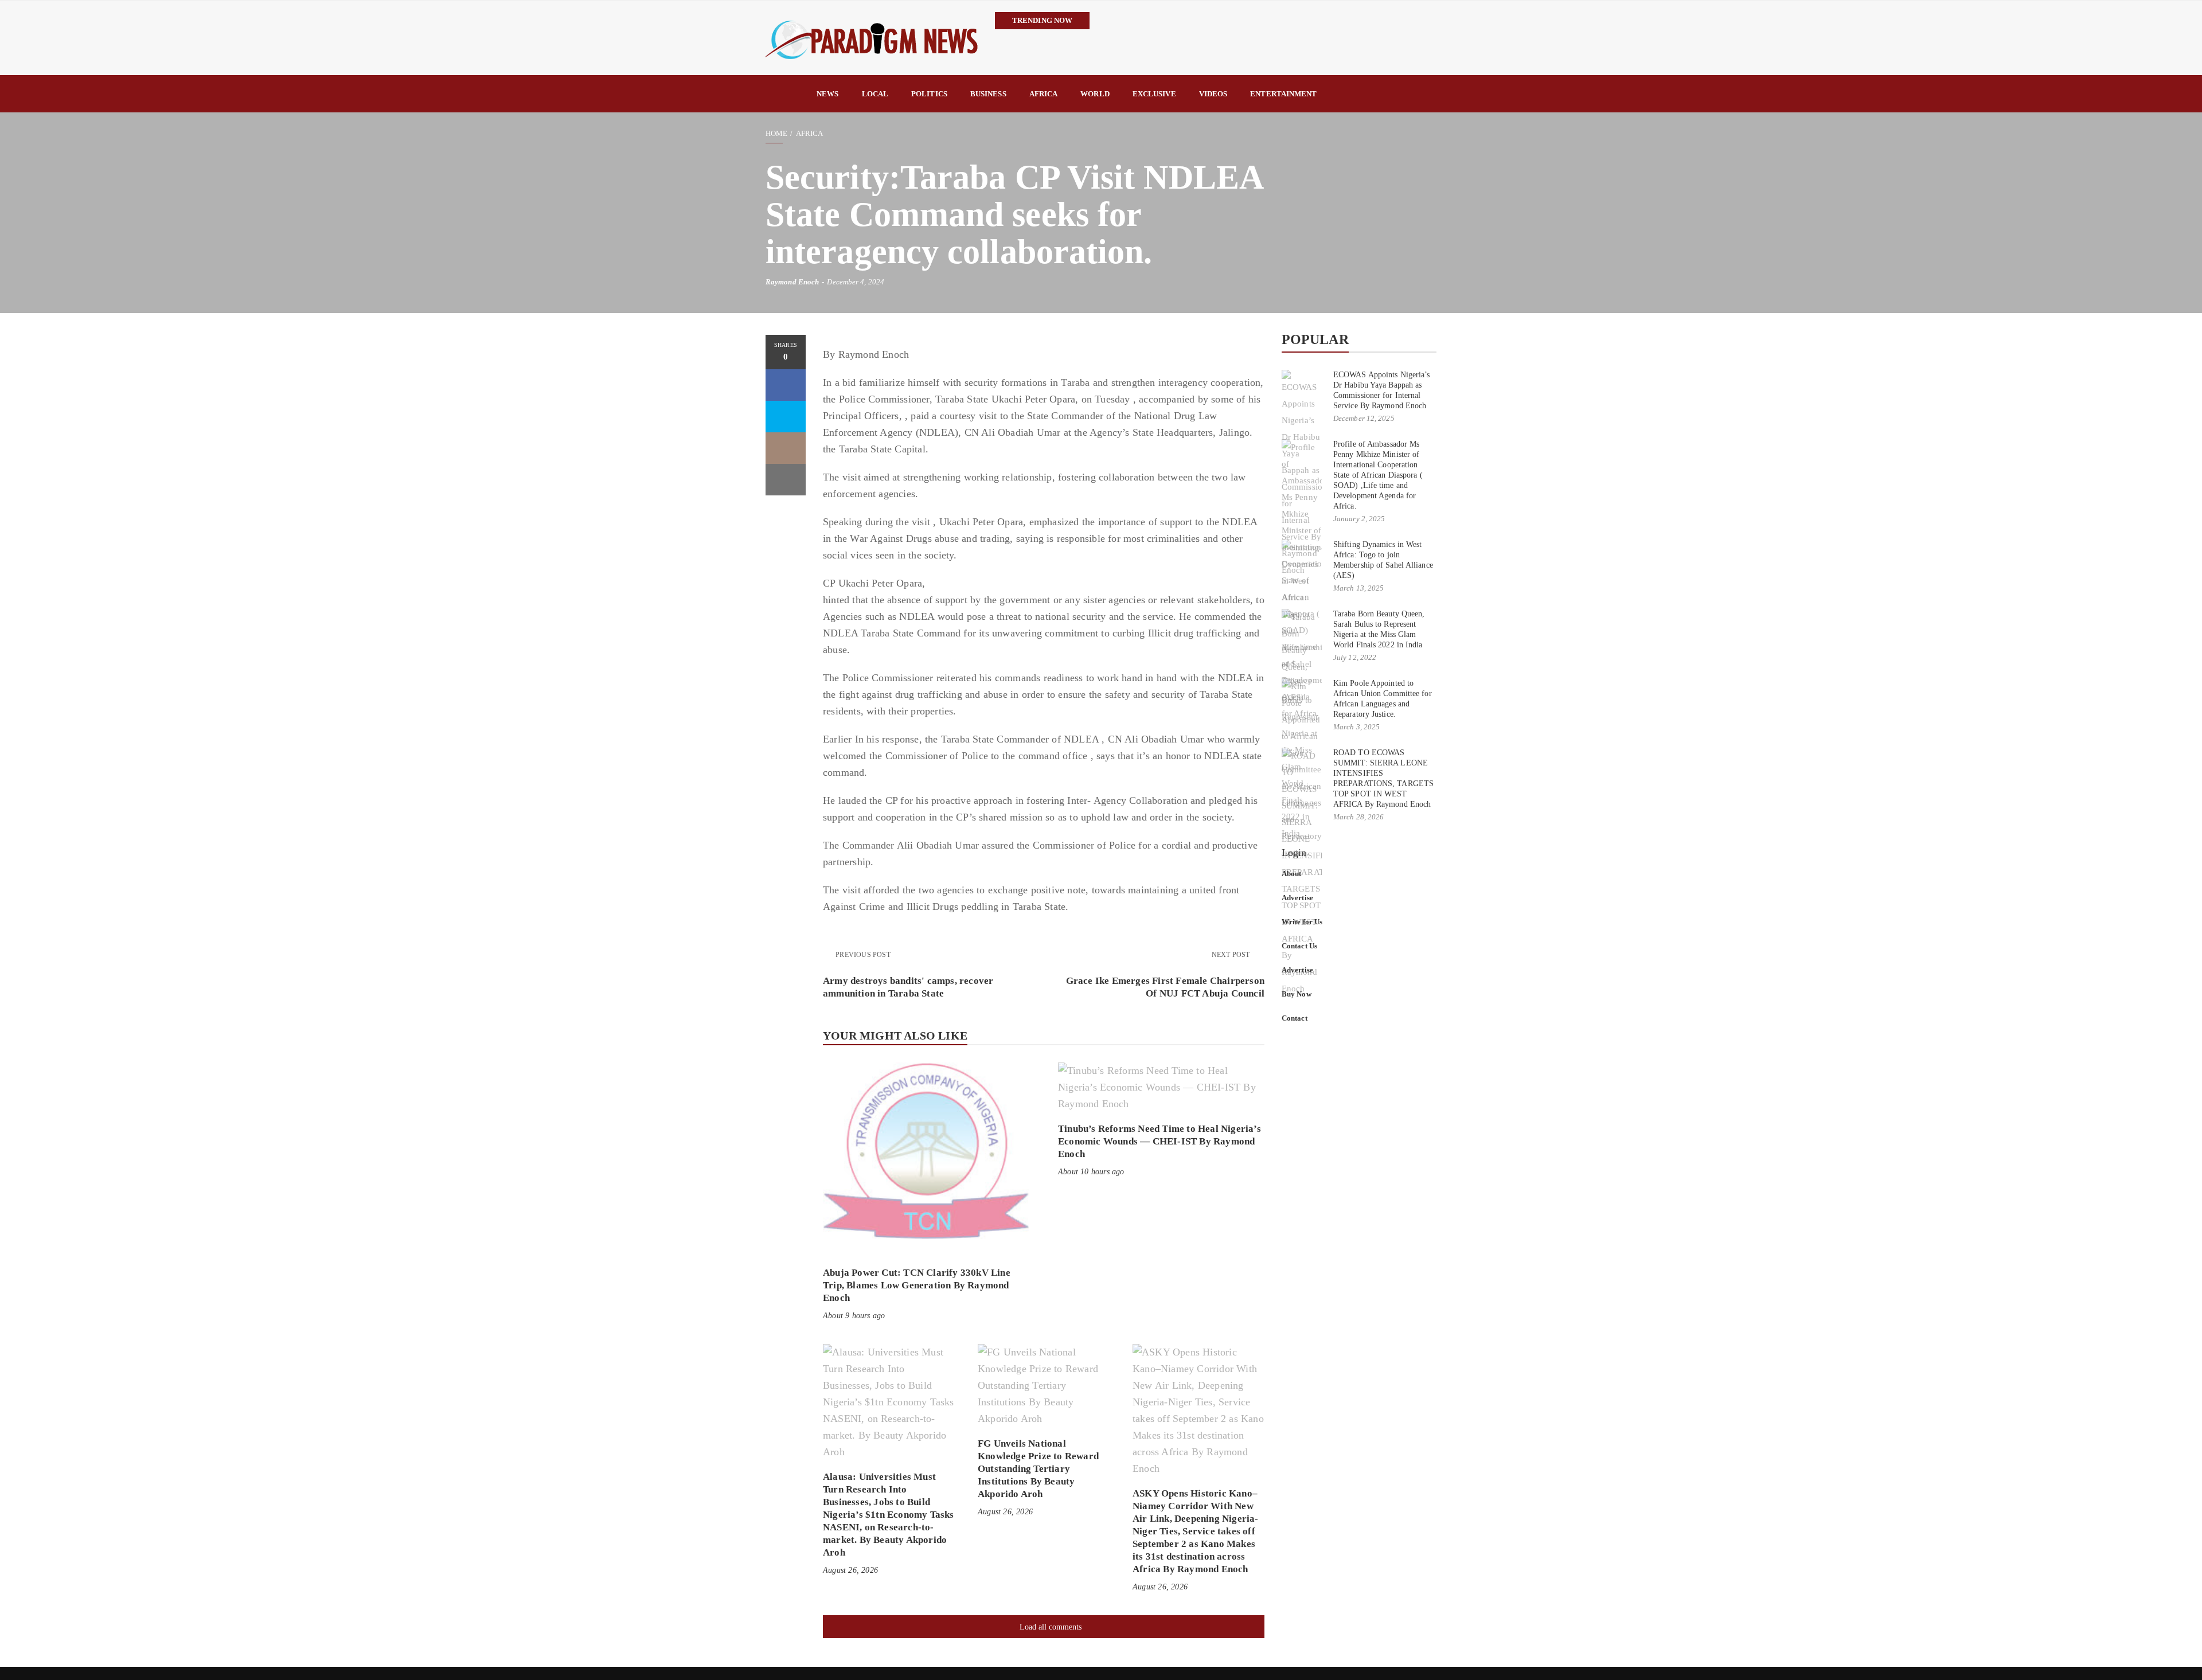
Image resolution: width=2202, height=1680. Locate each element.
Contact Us (1299, 946)
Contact (1295, 1018)
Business (988, 94)
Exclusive (1154, 94)
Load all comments (1051, 1627)
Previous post (863, 955)
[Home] (785, 94)
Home (776, 133)
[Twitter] (786, 417)
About (1292, 874)
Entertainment (1283, 94)
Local (875, 94)
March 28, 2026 (1358, 817)
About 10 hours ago (1091, 1172)
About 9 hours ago (854, 1316)
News (827, 94)
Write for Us (1302, 922)
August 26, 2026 (850, 1570)
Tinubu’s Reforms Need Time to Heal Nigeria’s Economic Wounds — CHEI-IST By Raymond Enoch (1159, 1141)
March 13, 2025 (1358, 588)
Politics (929, 94)
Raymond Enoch (792, 282)
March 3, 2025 (1356, 727)
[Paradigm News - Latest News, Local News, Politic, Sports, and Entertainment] (872, 38)
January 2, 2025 (1359, 519)
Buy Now (1297, 994)
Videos (1213, 94)
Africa (1044, 94)
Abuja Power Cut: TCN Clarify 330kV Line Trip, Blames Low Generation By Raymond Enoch (917, 1285)
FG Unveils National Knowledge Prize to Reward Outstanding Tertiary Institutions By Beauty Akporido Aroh (1038, 1469)
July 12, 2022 (1355, 657)
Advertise (1297, 898)
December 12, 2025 (1364, 418)
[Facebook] (786, 385)
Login (1294, 853)
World (1095, 94)
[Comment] (786, 448)
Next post (1232, 955)
